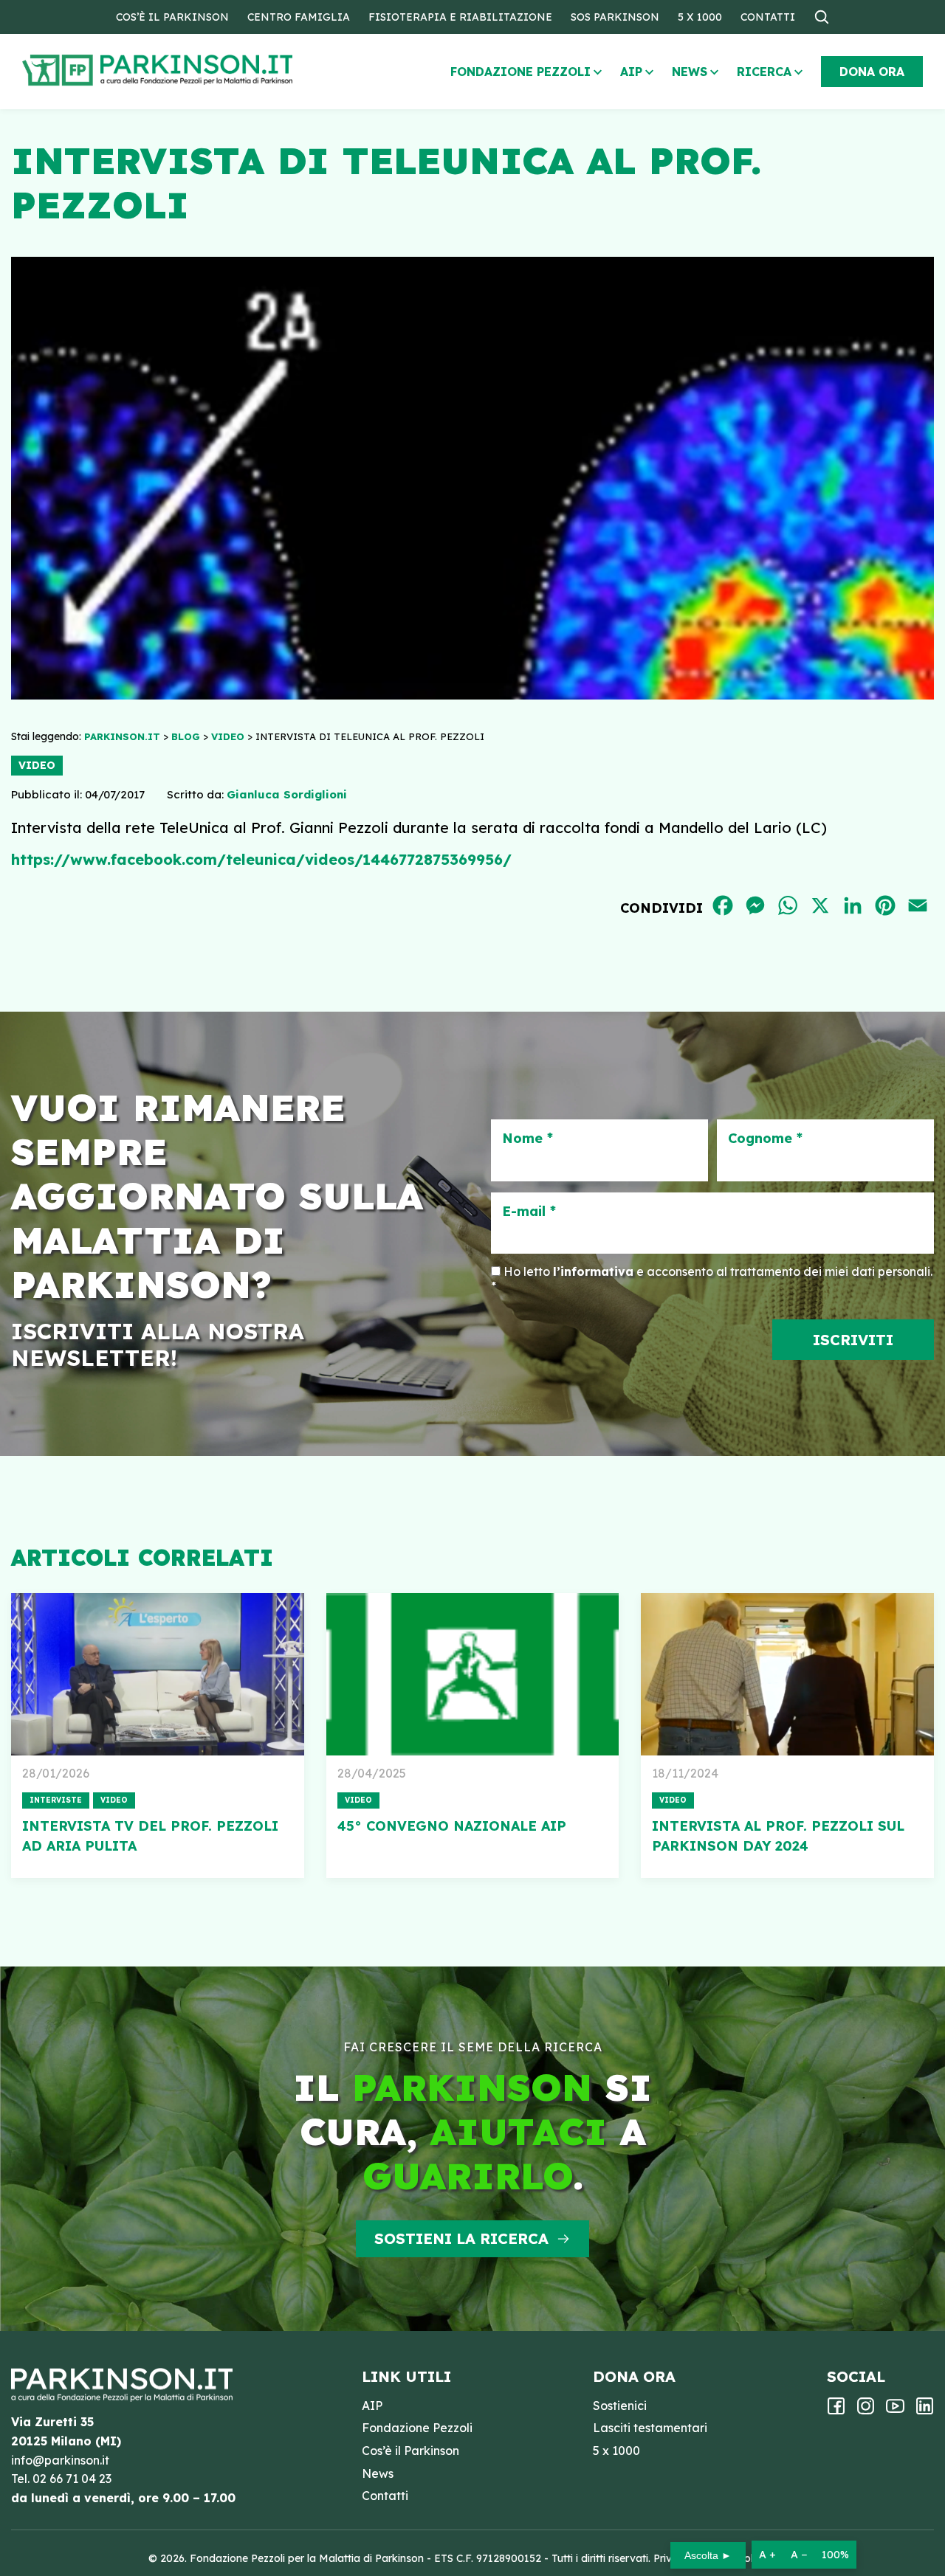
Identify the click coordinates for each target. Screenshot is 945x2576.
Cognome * (765, 1139)
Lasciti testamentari (650, 2428)
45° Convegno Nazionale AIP (452, 1826)
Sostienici (620, 2406)
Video (37, 765)
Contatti (768, 17)
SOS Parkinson (615, 17)
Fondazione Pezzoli (520, 72)
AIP (631, 72)
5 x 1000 (700, 17)
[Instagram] (866, 2411)
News (690, 72)
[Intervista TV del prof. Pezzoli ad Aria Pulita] (158, 1674)
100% (835, 2555)
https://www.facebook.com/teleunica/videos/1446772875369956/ (261, 859)
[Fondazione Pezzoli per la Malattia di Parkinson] (200, 70)
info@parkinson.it (60, 2460)
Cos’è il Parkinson (172, 17)
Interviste (56, 1800)
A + (767, 2555)
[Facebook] (836, 2411)
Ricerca (764, 72)
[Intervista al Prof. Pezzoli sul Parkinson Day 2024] (787, 1674)
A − (799, 2555)
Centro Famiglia (299, 17)
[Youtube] (895, 2411)
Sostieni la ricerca (461, 2238)
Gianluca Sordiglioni (287, 794)
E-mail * (529, 1212)
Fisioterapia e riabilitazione (460, 17)
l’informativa (593, 1271)
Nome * (528, 1139)
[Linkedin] (925, 2411)
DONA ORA (872, 72)
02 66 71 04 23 (72, 2479)
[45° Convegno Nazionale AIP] (473, 1674)
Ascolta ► (708, 2555)
